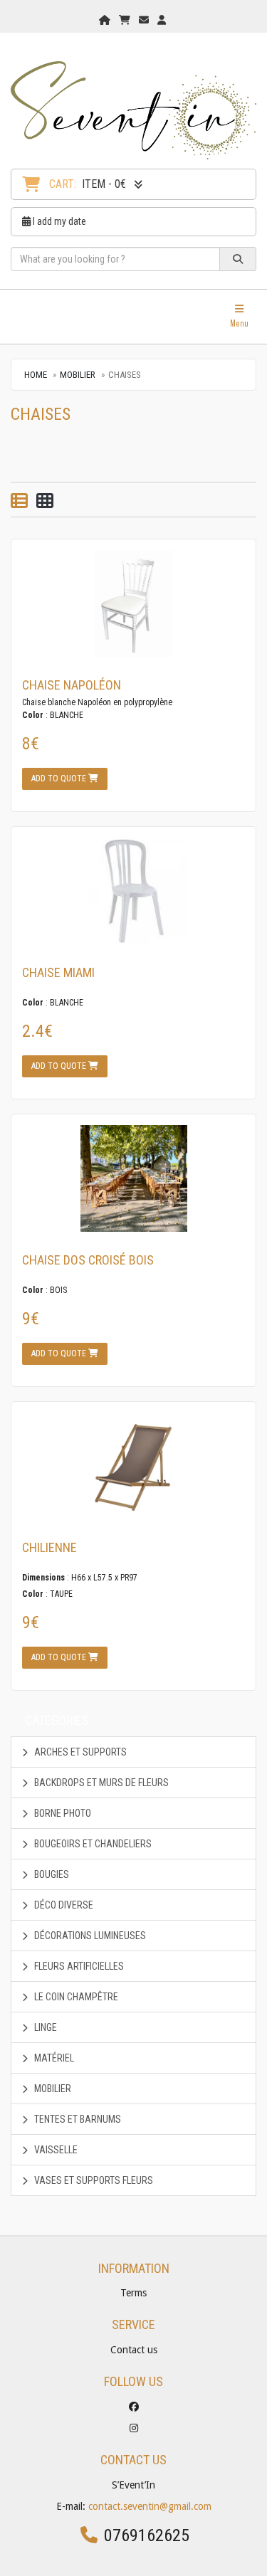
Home (36, 375)
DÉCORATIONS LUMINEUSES (89, 1936)
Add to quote (60, 778)
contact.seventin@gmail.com (150, 2506)
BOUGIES (51, 1874)
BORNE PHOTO (62, 1813)
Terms (133, 2293)
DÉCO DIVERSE (63, 1905)
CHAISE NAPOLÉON (72, 685)
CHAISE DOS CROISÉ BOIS (88, 1260)
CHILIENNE (49, 1547)
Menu (243, 316)
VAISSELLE (55, 2150)
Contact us (134, 2350)
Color (33, 715)
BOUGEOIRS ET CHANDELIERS (92, 1844)
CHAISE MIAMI (58, 972)
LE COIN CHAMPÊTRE (75, 1997)
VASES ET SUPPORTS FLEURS (93, 2180)
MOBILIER (78, 375)
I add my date (58, 221)
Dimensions (43, 1578)
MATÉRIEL (53, 2058)
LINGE (44, 2027)
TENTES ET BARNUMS (77, 2119)
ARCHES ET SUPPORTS (79, 1752)
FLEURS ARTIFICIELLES (78, 1966)
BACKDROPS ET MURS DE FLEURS (100, 1783)
